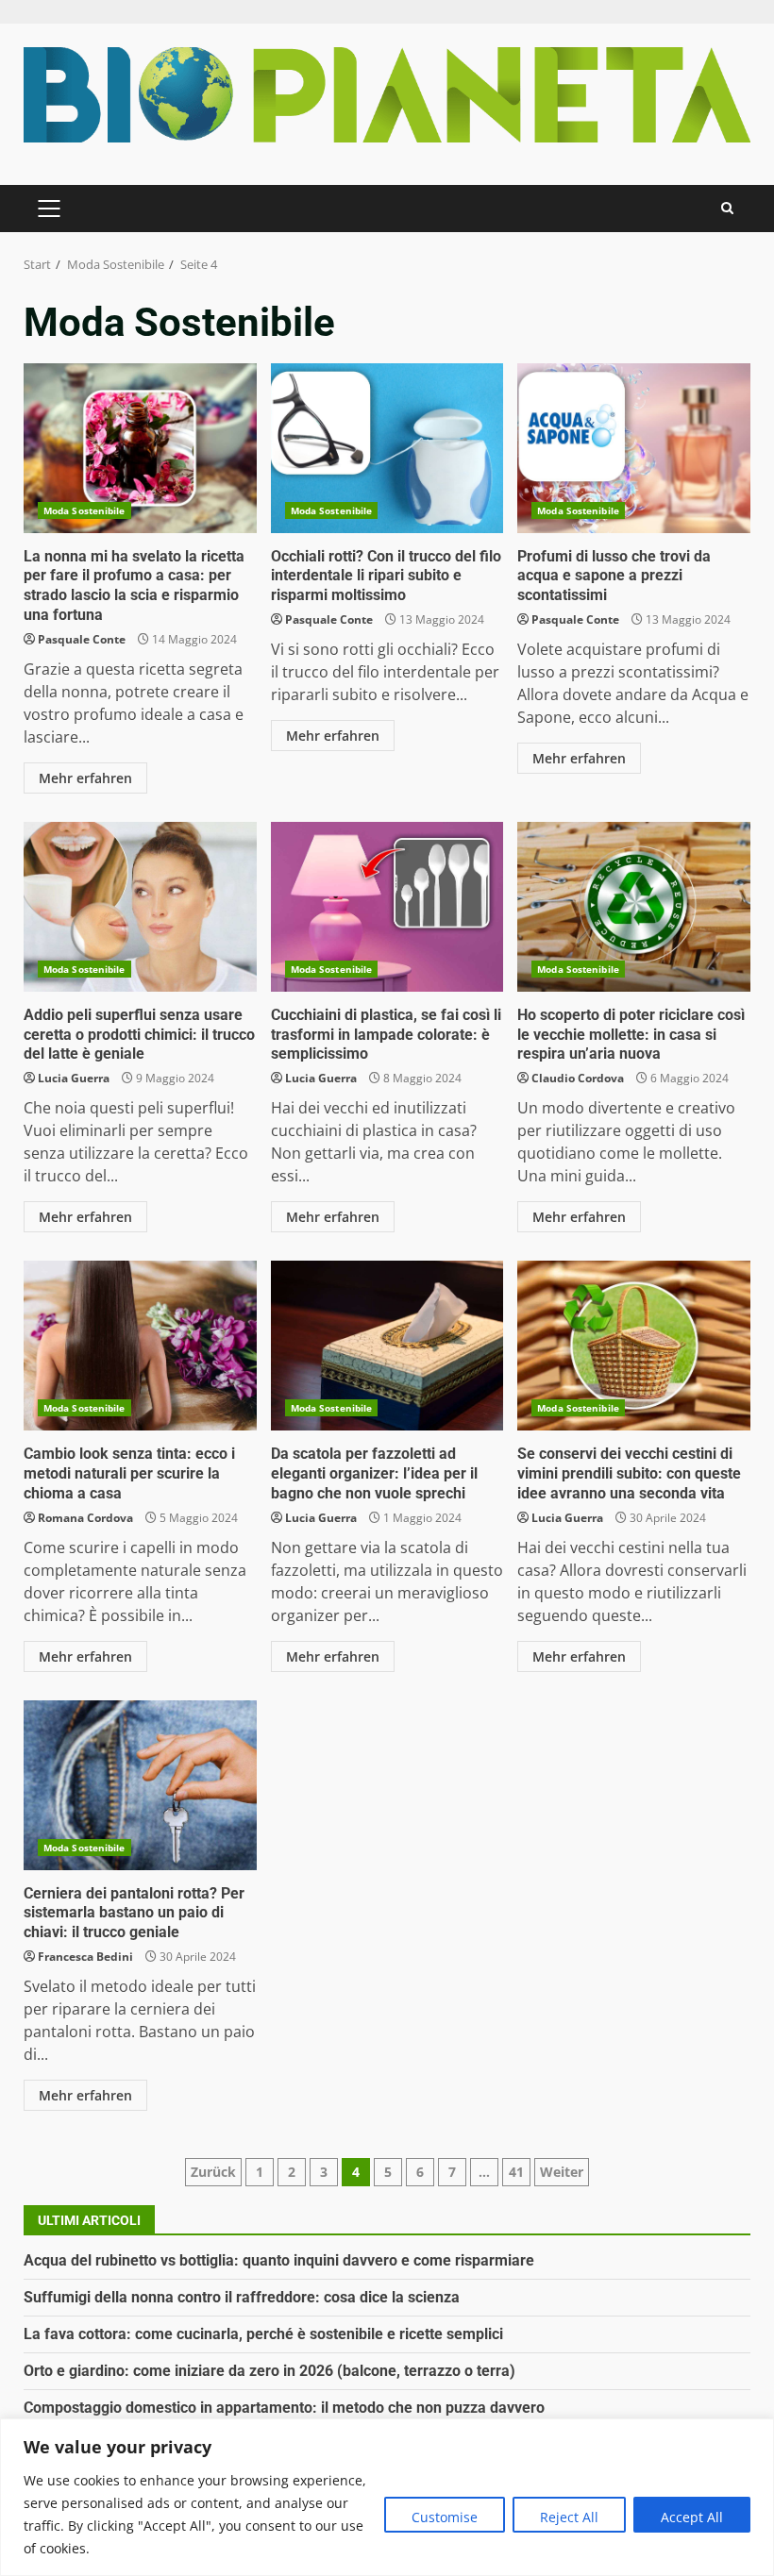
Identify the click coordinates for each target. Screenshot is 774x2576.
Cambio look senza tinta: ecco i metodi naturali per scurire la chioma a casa (140, 1346)
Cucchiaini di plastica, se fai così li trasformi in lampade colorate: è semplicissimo (387, 907)
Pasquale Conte (82, 639)
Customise (445, 2517)
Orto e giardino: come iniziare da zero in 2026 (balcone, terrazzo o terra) (269, 2371)
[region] (387, 2497)
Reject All (569, 2517)
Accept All (692, 2517)
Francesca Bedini (85, 1957)
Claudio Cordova (578, 1078)
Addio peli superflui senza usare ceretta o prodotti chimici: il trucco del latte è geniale (140, 907)
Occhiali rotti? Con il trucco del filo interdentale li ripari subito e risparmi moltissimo (387, 448)
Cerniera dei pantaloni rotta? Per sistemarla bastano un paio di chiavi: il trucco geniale (140, 1785)
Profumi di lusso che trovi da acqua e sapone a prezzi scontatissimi (634, 448)
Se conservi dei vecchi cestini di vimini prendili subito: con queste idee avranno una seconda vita (634, 1346)
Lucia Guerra (74, 1078)
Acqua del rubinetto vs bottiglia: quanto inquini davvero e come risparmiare (279, 2260)
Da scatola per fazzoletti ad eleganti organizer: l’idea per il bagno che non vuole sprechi (387, 1346)
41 (516, 2172)
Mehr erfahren (85, 778)
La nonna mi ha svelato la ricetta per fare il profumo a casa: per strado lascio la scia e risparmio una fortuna (140, 448)
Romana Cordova (85, 1518)
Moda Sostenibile (84, 510)
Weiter (562, 2172)
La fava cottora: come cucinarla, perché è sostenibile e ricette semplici (263, 2334)
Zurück (213, 2172)
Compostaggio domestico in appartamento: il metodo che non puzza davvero (284, 2408)
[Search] (727, 208)
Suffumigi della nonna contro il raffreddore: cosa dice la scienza (242, 2297)
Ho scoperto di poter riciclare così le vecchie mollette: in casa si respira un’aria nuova (634, 907)
